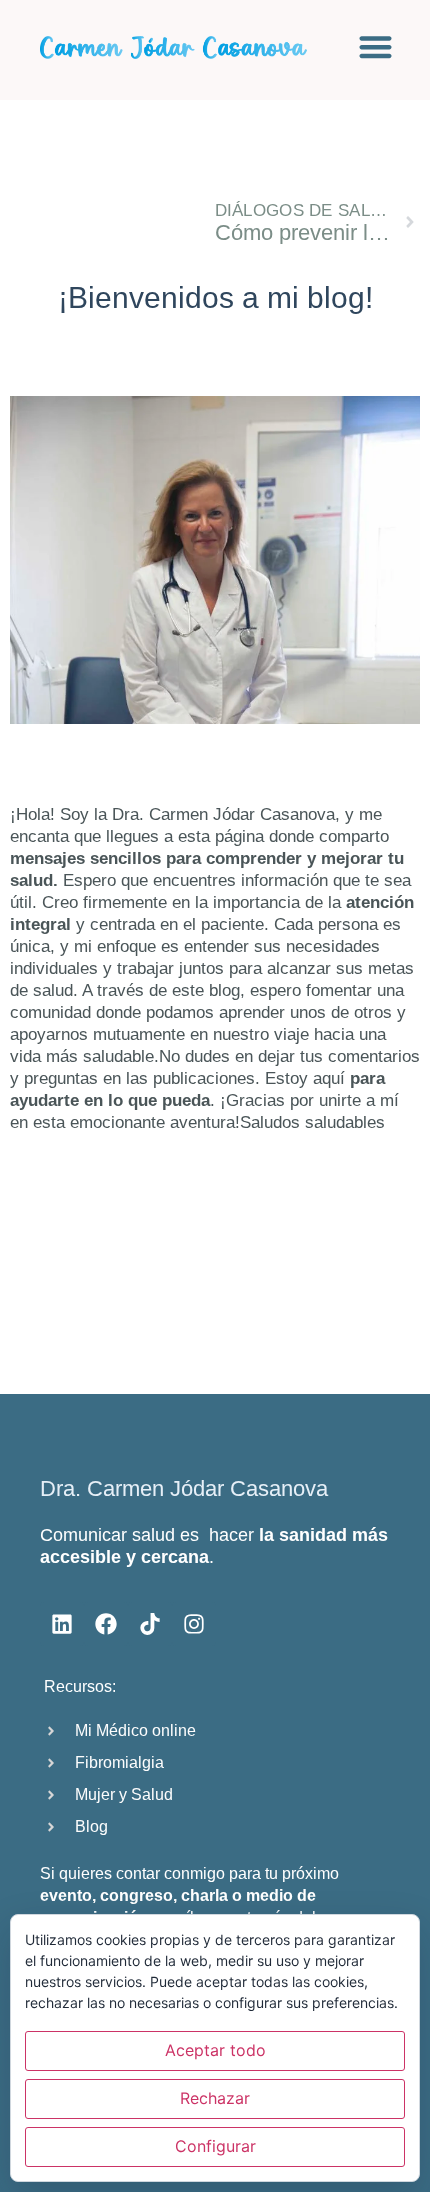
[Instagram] (194, 1624)
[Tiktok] (150, 1624)
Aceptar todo (215, 2050)
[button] (375, 46)
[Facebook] (106, 1624)
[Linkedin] (62, 1624)
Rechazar (215, 2098)
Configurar (215, 2146)
